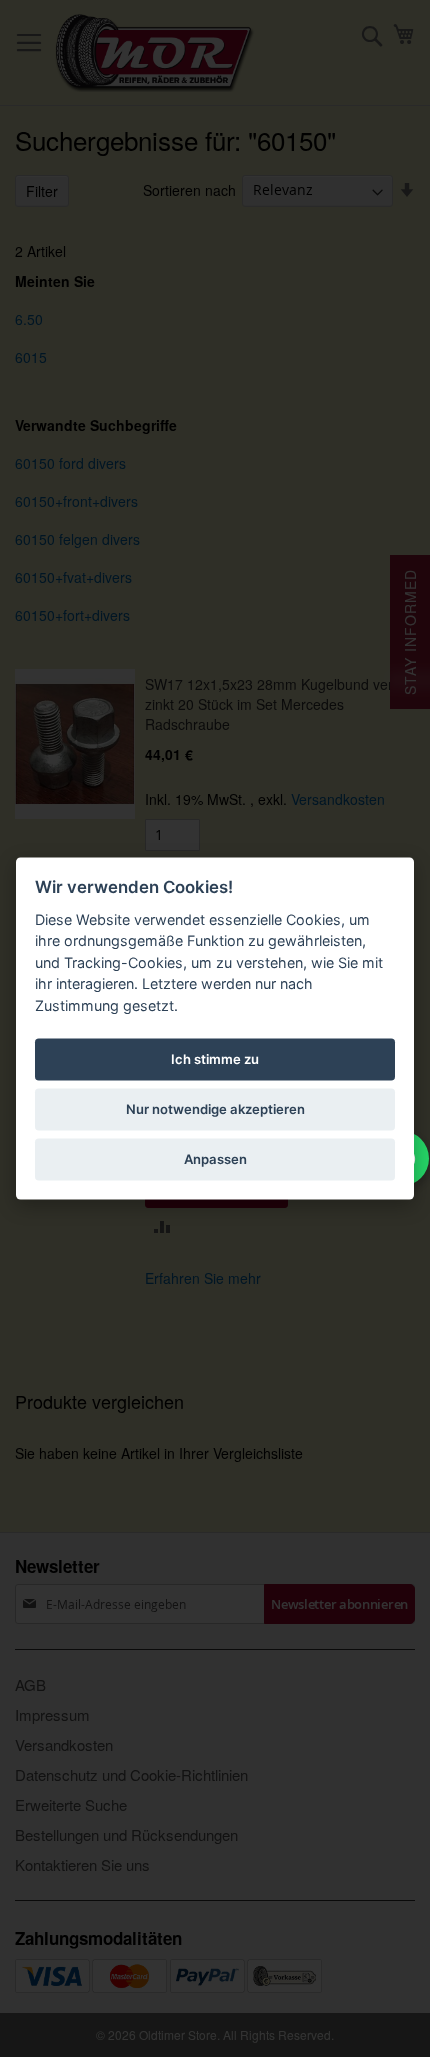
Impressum (52, 1714)
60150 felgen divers (77, 539)
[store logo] (155, 53)
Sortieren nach (189, 189)
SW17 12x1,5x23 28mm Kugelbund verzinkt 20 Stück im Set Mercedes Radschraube (271, 704)
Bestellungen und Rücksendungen (126, 1834)
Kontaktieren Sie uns (82, 1864)
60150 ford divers (70, 463)
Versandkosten (338, 799)
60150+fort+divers (72, 615)
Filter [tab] (42, 191)
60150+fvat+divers (73, 577)
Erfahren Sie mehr (203, 1278)
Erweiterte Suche (71, 1804)
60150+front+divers (76, 501)
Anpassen (215, 1159)
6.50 (29, 319)
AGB (30, 1684)
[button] (162, 1225)
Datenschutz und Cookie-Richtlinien (131, 1774)
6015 (31, 357)
